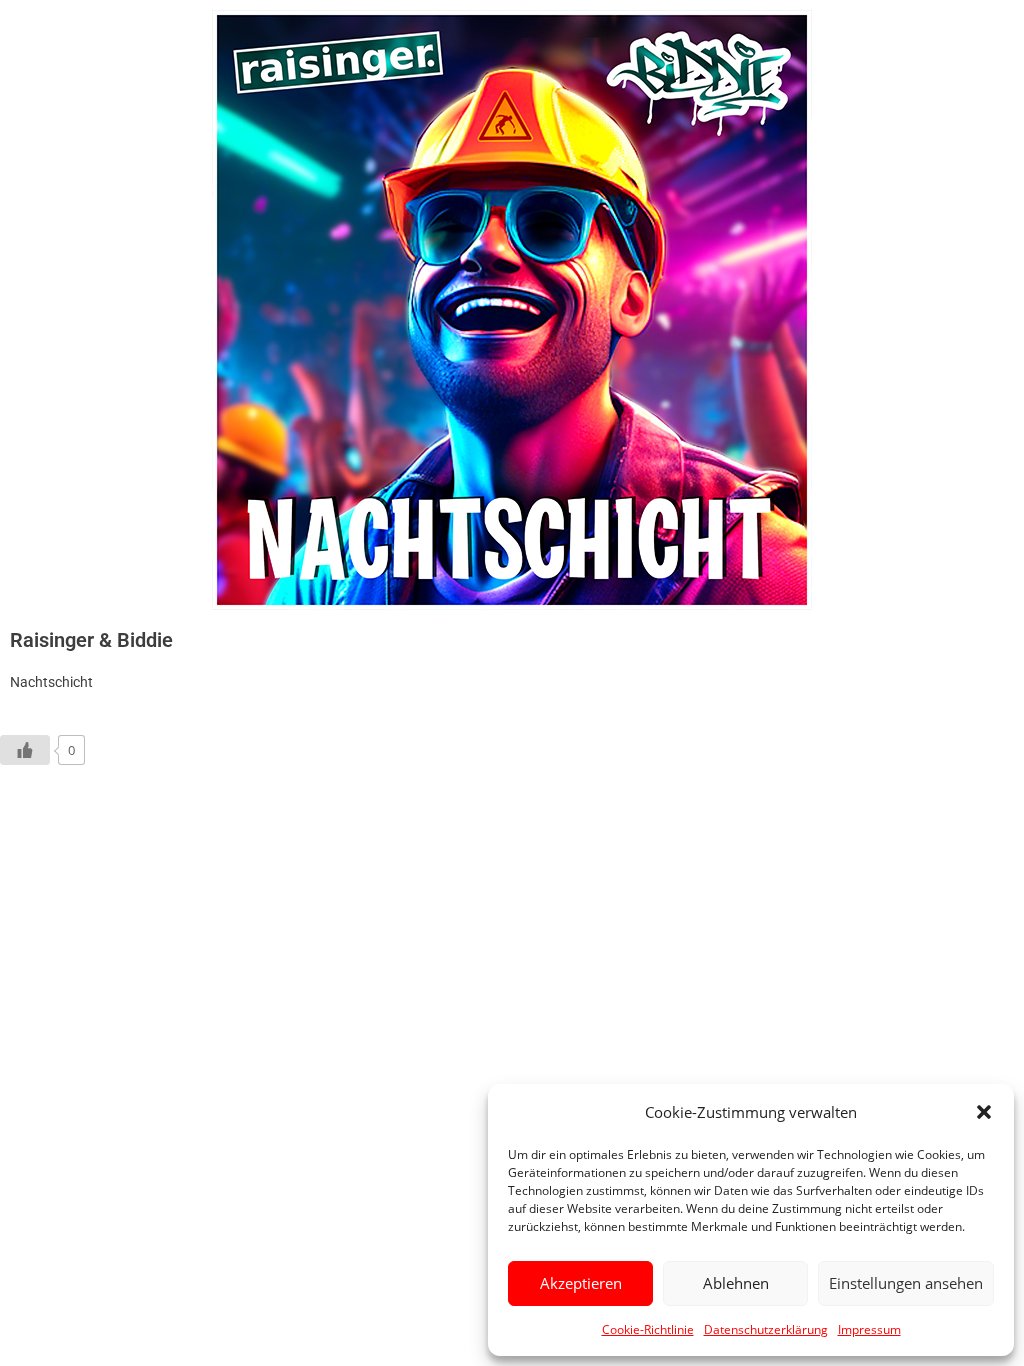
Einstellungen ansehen (906, 1283)
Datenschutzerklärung (766, 1329)
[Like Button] (25, 750)
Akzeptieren (581, 1283)
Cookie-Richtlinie (648, 1329)
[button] (984, 1112)
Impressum (869, 1329)
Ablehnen (736, 1283)
